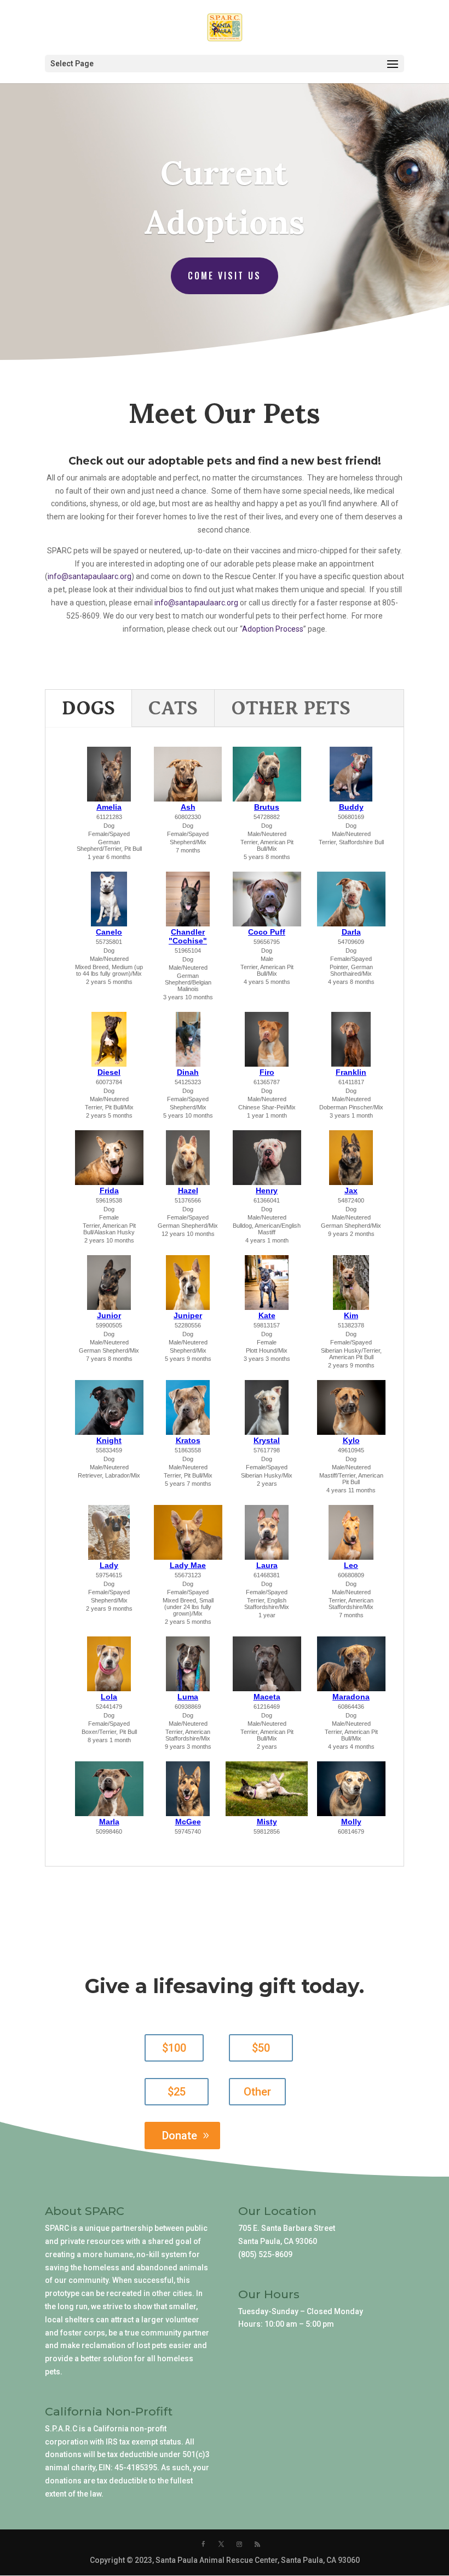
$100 (174, 2048)
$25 (177, 2092)
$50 (261, 2048)
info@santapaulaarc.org (196, 603)
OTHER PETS (291, 708)
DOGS (88, 708)
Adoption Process (273, 629)
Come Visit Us (225, 276)
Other (257, 2092)
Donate (180, 2136)
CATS (173, 708)
